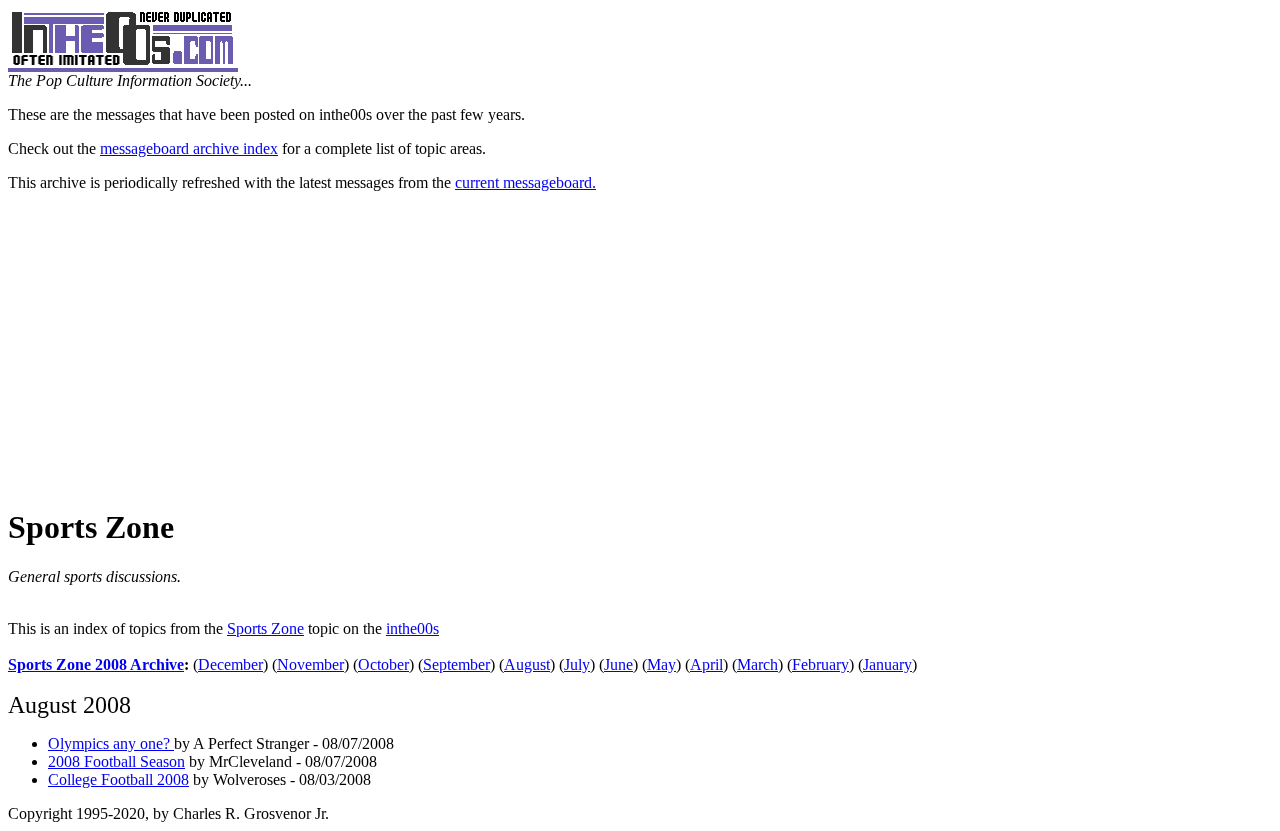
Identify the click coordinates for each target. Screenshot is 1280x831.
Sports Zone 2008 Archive (96, 664)
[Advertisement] (640, 348)
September (456, 664)
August (527, 664)
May (661, 664)
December (230, 664)
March (757, 664)
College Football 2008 (118, 779)
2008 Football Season (116, 761)
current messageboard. (525, 182)
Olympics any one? (111, 743)
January (887, 664)
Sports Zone (265, 628)
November (310, 664)
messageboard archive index (189, 148)
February (820, 664)
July (577, 664)
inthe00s (412, 628)
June (618, 664)
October (383, 664)
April (706, 664)
